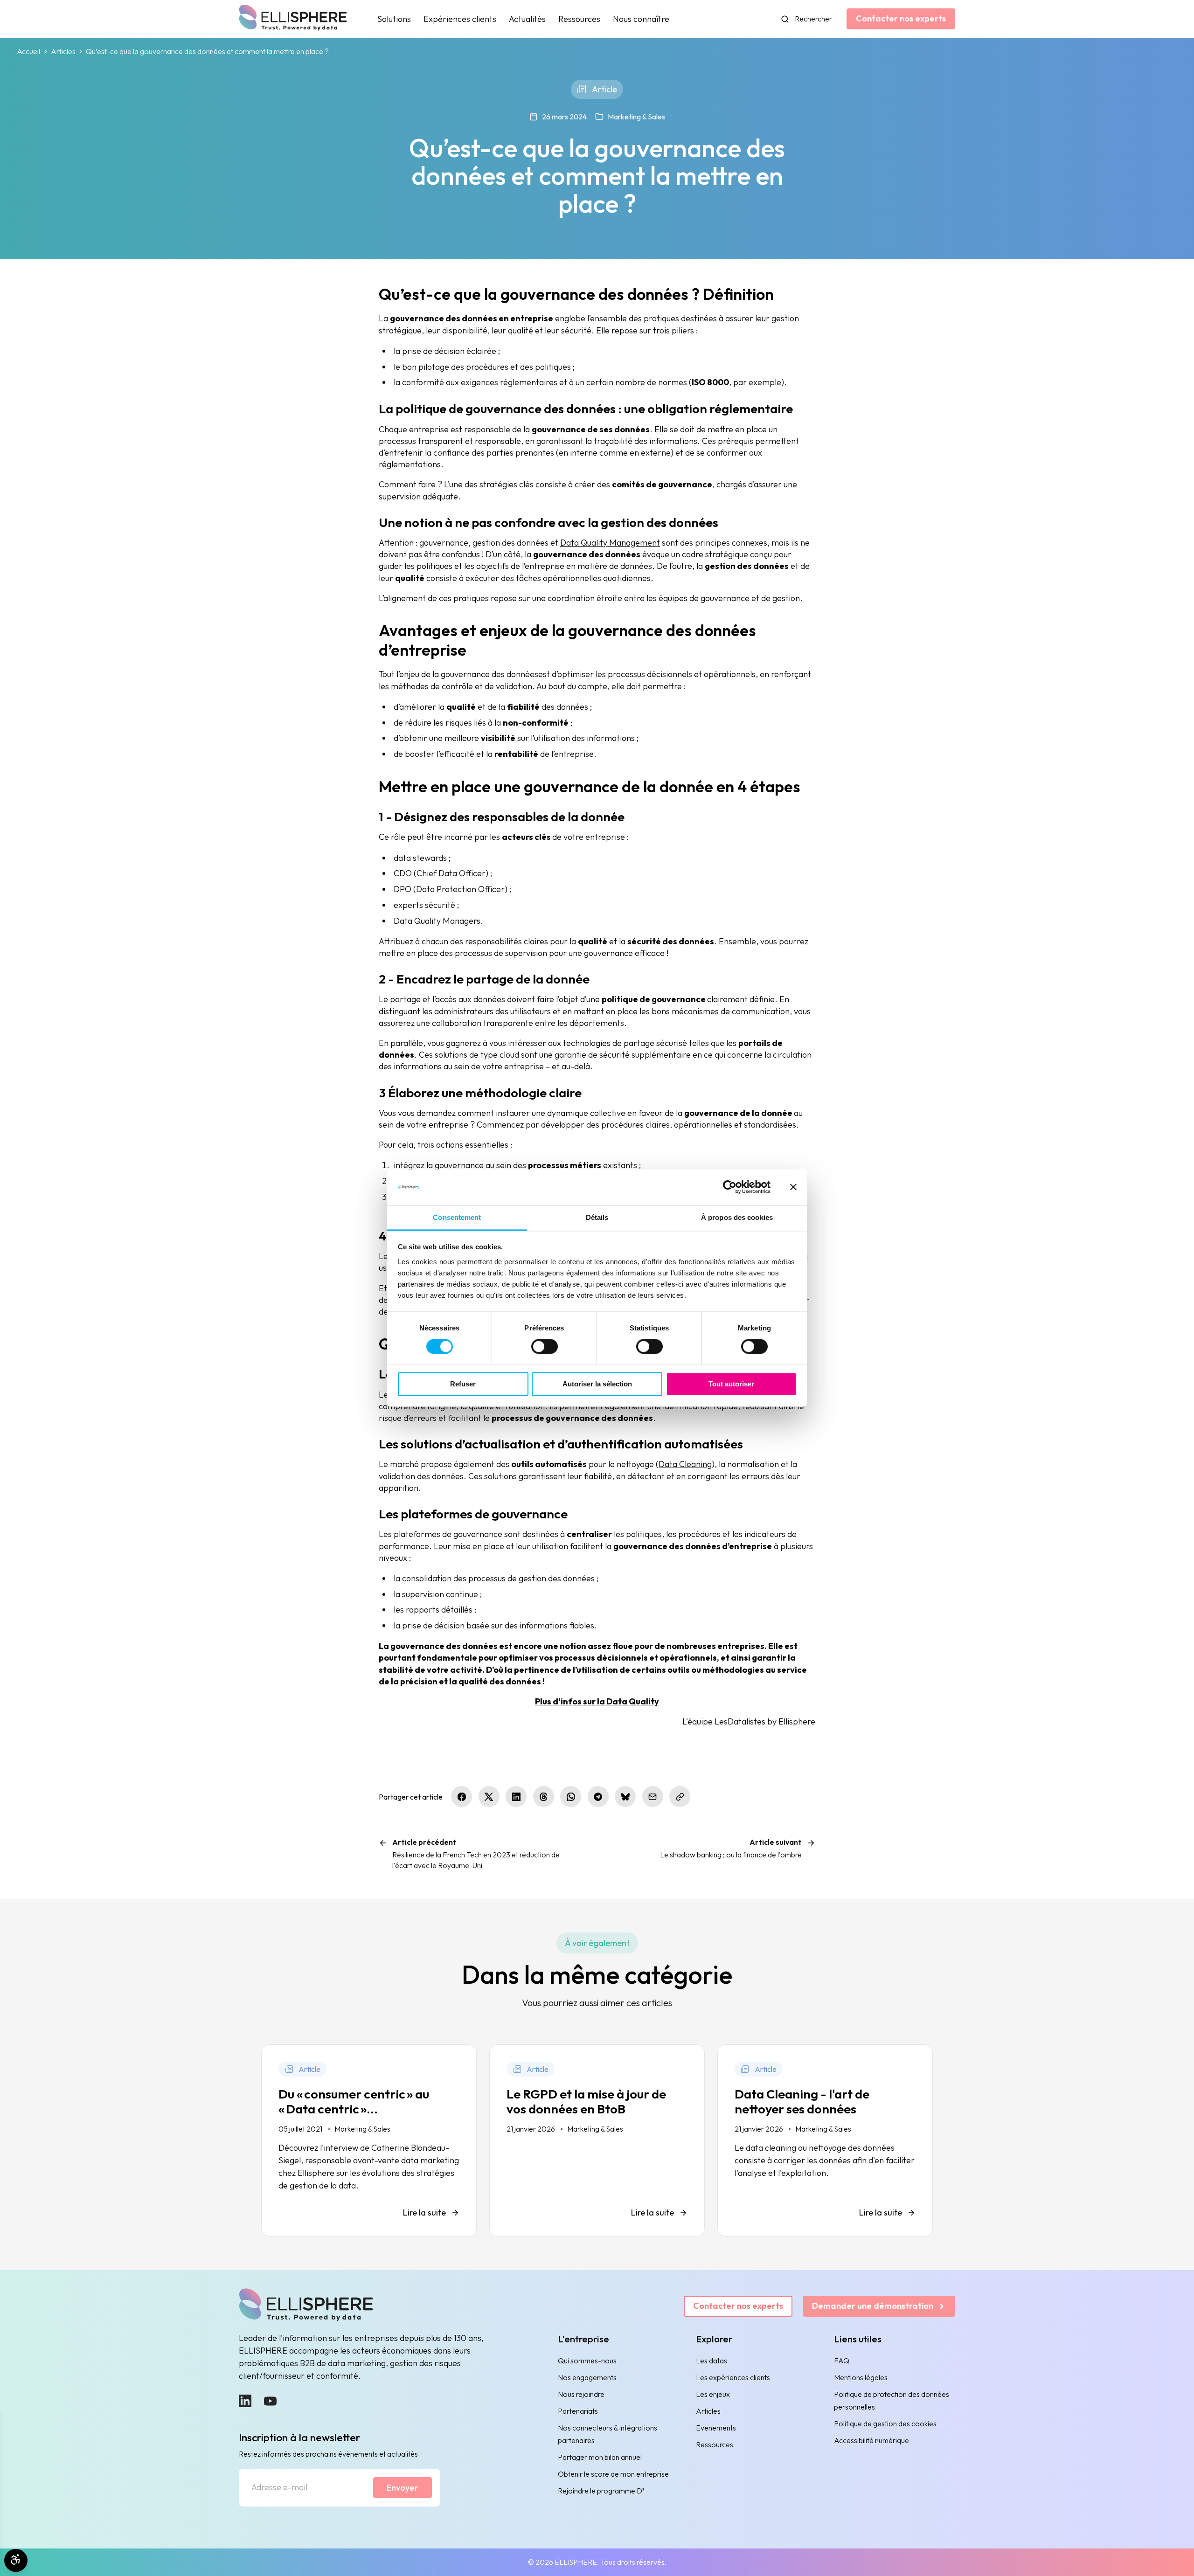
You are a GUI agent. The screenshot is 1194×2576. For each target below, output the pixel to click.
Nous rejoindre (581, 2394)
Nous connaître (641, 19)
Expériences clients (460, 19)
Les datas (712, 2361)
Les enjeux (713, 2394)
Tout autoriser (731, 1384)
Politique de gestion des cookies (885, 2424)
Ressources (579, 19)
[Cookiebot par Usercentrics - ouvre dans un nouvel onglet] (730, 1187)
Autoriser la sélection (597, 1384)
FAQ (842, 2361)
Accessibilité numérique (871, 2440)
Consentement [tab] (457, 1217)
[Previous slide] (283, 2257)
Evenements (716, 2428)
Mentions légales (861, 2377)
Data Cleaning (685, 1464)
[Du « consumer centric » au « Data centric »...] (369, 2140)
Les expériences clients (733, 2377)
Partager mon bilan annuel (600, 2457)
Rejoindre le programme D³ (601, 2491)
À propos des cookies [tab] (737, 1217)
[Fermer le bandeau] (793, 1187)
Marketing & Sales (636, 117)
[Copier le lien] (680, 1797)
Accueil (28, 52)
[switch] (545, 1347)
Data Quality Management (610, 543)
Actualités (527, 19)
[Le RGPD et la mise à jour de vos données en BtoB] (597, 2140)
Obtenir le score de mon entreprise (613, 2474)
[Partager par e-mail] (653, 1797)
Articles (63, 52)
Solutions (394, 19)
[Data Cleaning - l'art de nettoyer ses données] (825, 2140)
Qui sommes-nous (587, 2361)
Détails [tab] (597, 1217)
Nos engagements (587, 2377)
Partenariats (578, 2411)
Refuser (463, 1384)
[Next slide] (911, 2257)
